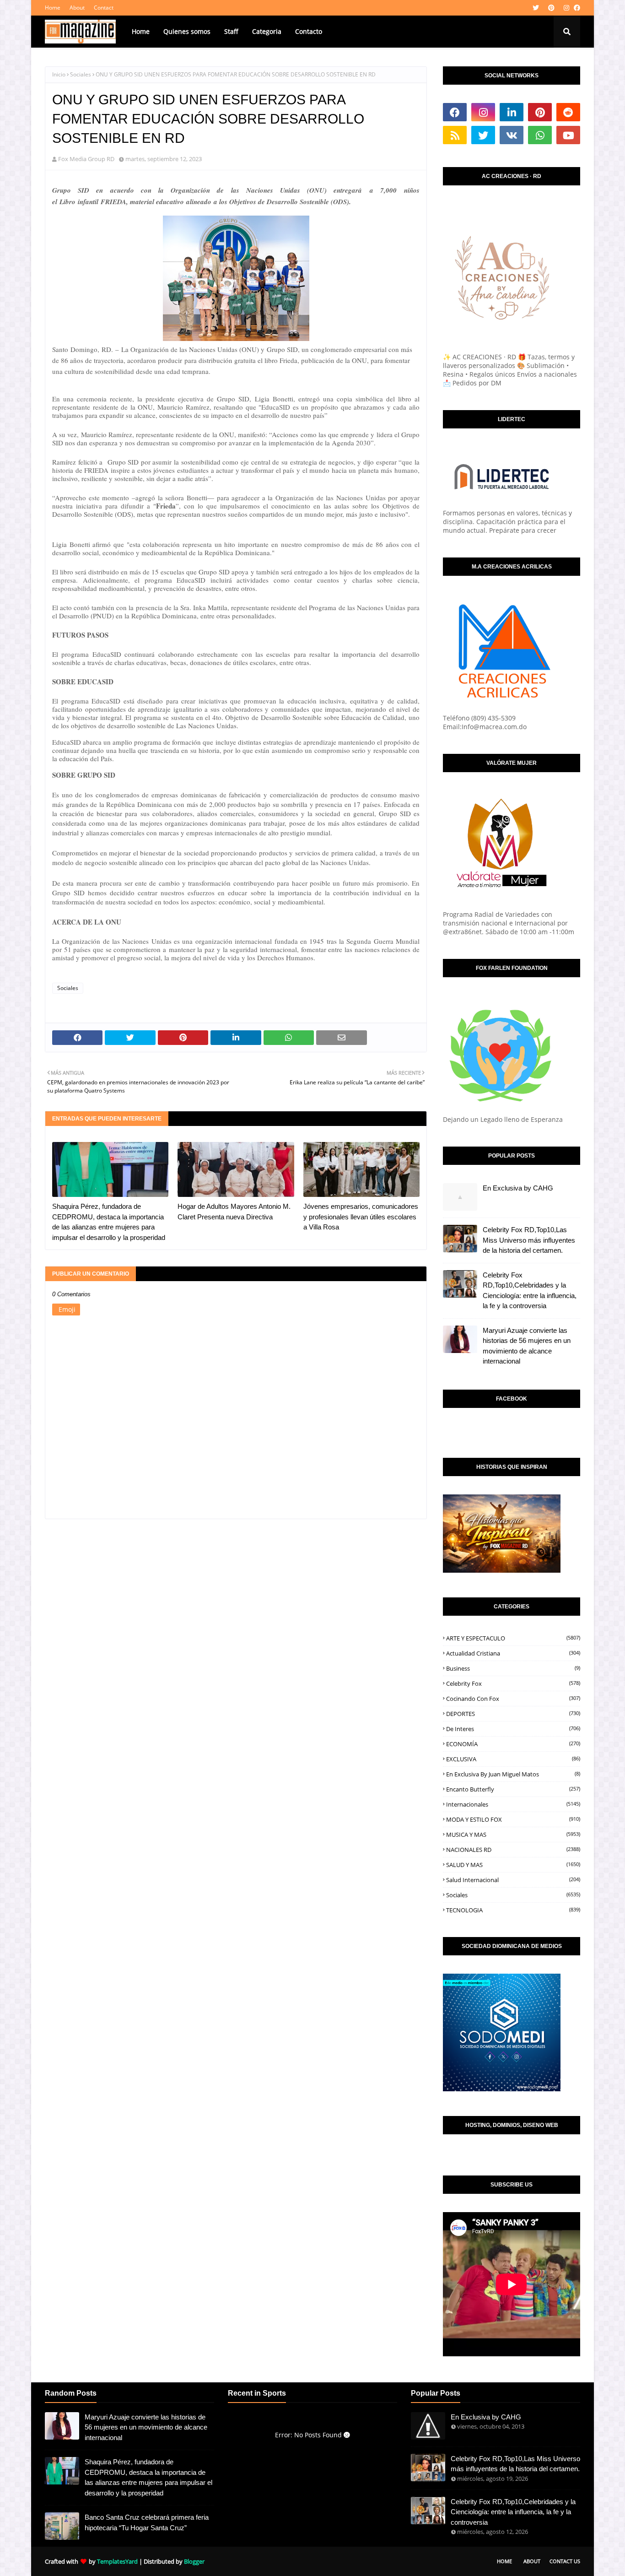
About (77, 8)
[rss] (455, 135)
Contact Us (565, 2561)
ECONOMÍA (513, 1744)
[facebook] (576, 8)
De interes (513, 1729)
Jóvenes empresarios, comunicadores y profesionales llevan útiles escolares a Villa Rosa (361, 1217)
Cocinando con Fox (513, 1699)
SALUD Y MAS (513, 1865)
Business (513, 1668)
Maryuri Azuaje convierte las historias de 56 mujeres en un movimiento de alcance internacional (527, 1346)
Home (53, 8)
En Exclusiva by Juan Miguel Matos (513, 1774)
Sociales (81, 74)
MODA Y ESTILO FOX (513, 1819)
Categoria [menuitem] (267, 31)
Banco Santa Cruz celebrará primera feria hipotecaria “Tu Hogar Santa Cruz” (147, 2522)
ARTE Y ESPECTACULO (513, 1638)
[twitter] (536, 8)
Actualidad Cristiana (513, 1653)
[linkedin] (512, 112)
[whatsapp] (540, 135)
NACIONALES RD (513, 1850)
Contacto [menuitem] (309, 31)
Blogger (194, 2561)
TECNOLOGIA (513, 1910)
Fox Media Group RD (86, 159)
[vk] (512, 135)
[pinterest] (551, 8)
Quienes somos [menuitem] (187, 31)
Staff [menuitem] (231, 31)
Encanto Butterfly (513, 1789)
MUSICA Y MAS (513, 1835)
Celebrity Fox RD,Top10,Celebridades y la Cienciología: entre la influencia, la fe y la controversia (530, 1291)
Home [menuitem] (141, 31)
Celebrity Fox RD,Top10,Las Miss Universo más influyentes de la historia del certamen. (529, 1240)
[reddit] (568, 112)
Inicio (59, 74)
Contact (104, 8)
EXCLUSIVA (513, 1759)
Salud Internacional (513, 1880)
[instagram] (566, 8)
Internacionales (513, 1804)
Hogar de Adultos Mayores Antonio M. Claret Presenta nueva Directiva (234, 1212)
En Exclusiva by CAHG (518, 1188)
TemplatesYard (117, 2561)
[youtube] (568, 135)
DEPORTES (513, 1714)
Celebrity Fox (513, 1683)
